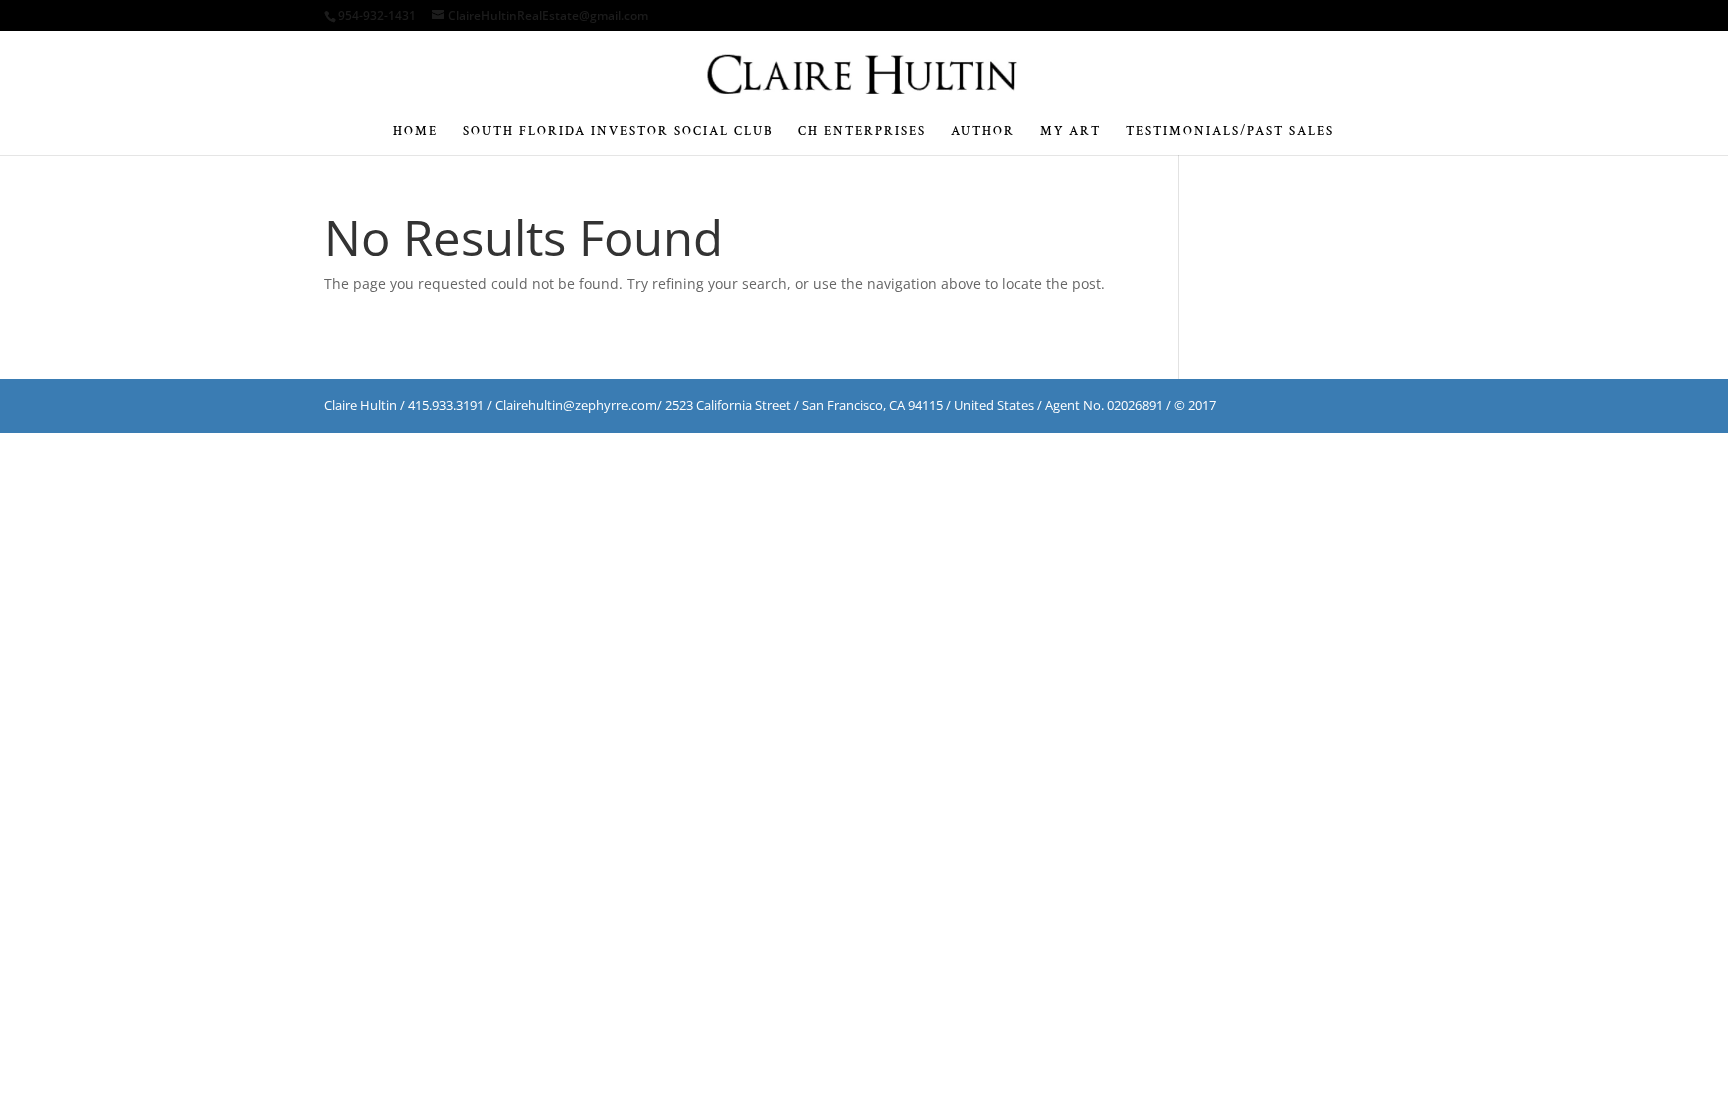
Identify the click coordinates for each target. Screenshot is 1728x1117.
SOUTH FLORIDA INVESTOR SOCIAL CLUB (618, 132)
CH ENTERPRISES (862, 132)
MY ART (1070, 132)
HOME (415, 132)
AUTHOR (983, 132)
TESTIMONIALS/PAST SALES (1230, 132)
